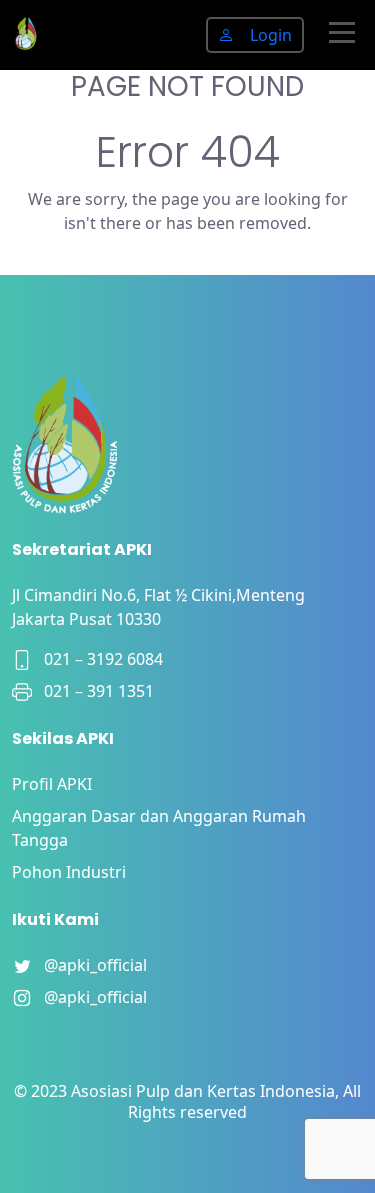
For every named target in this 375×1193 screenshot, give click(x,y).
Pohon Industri (69, 872)
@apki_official (89, 965)
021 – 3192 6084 (97, 659)
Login (271, 35)
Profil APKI (52, 784)
